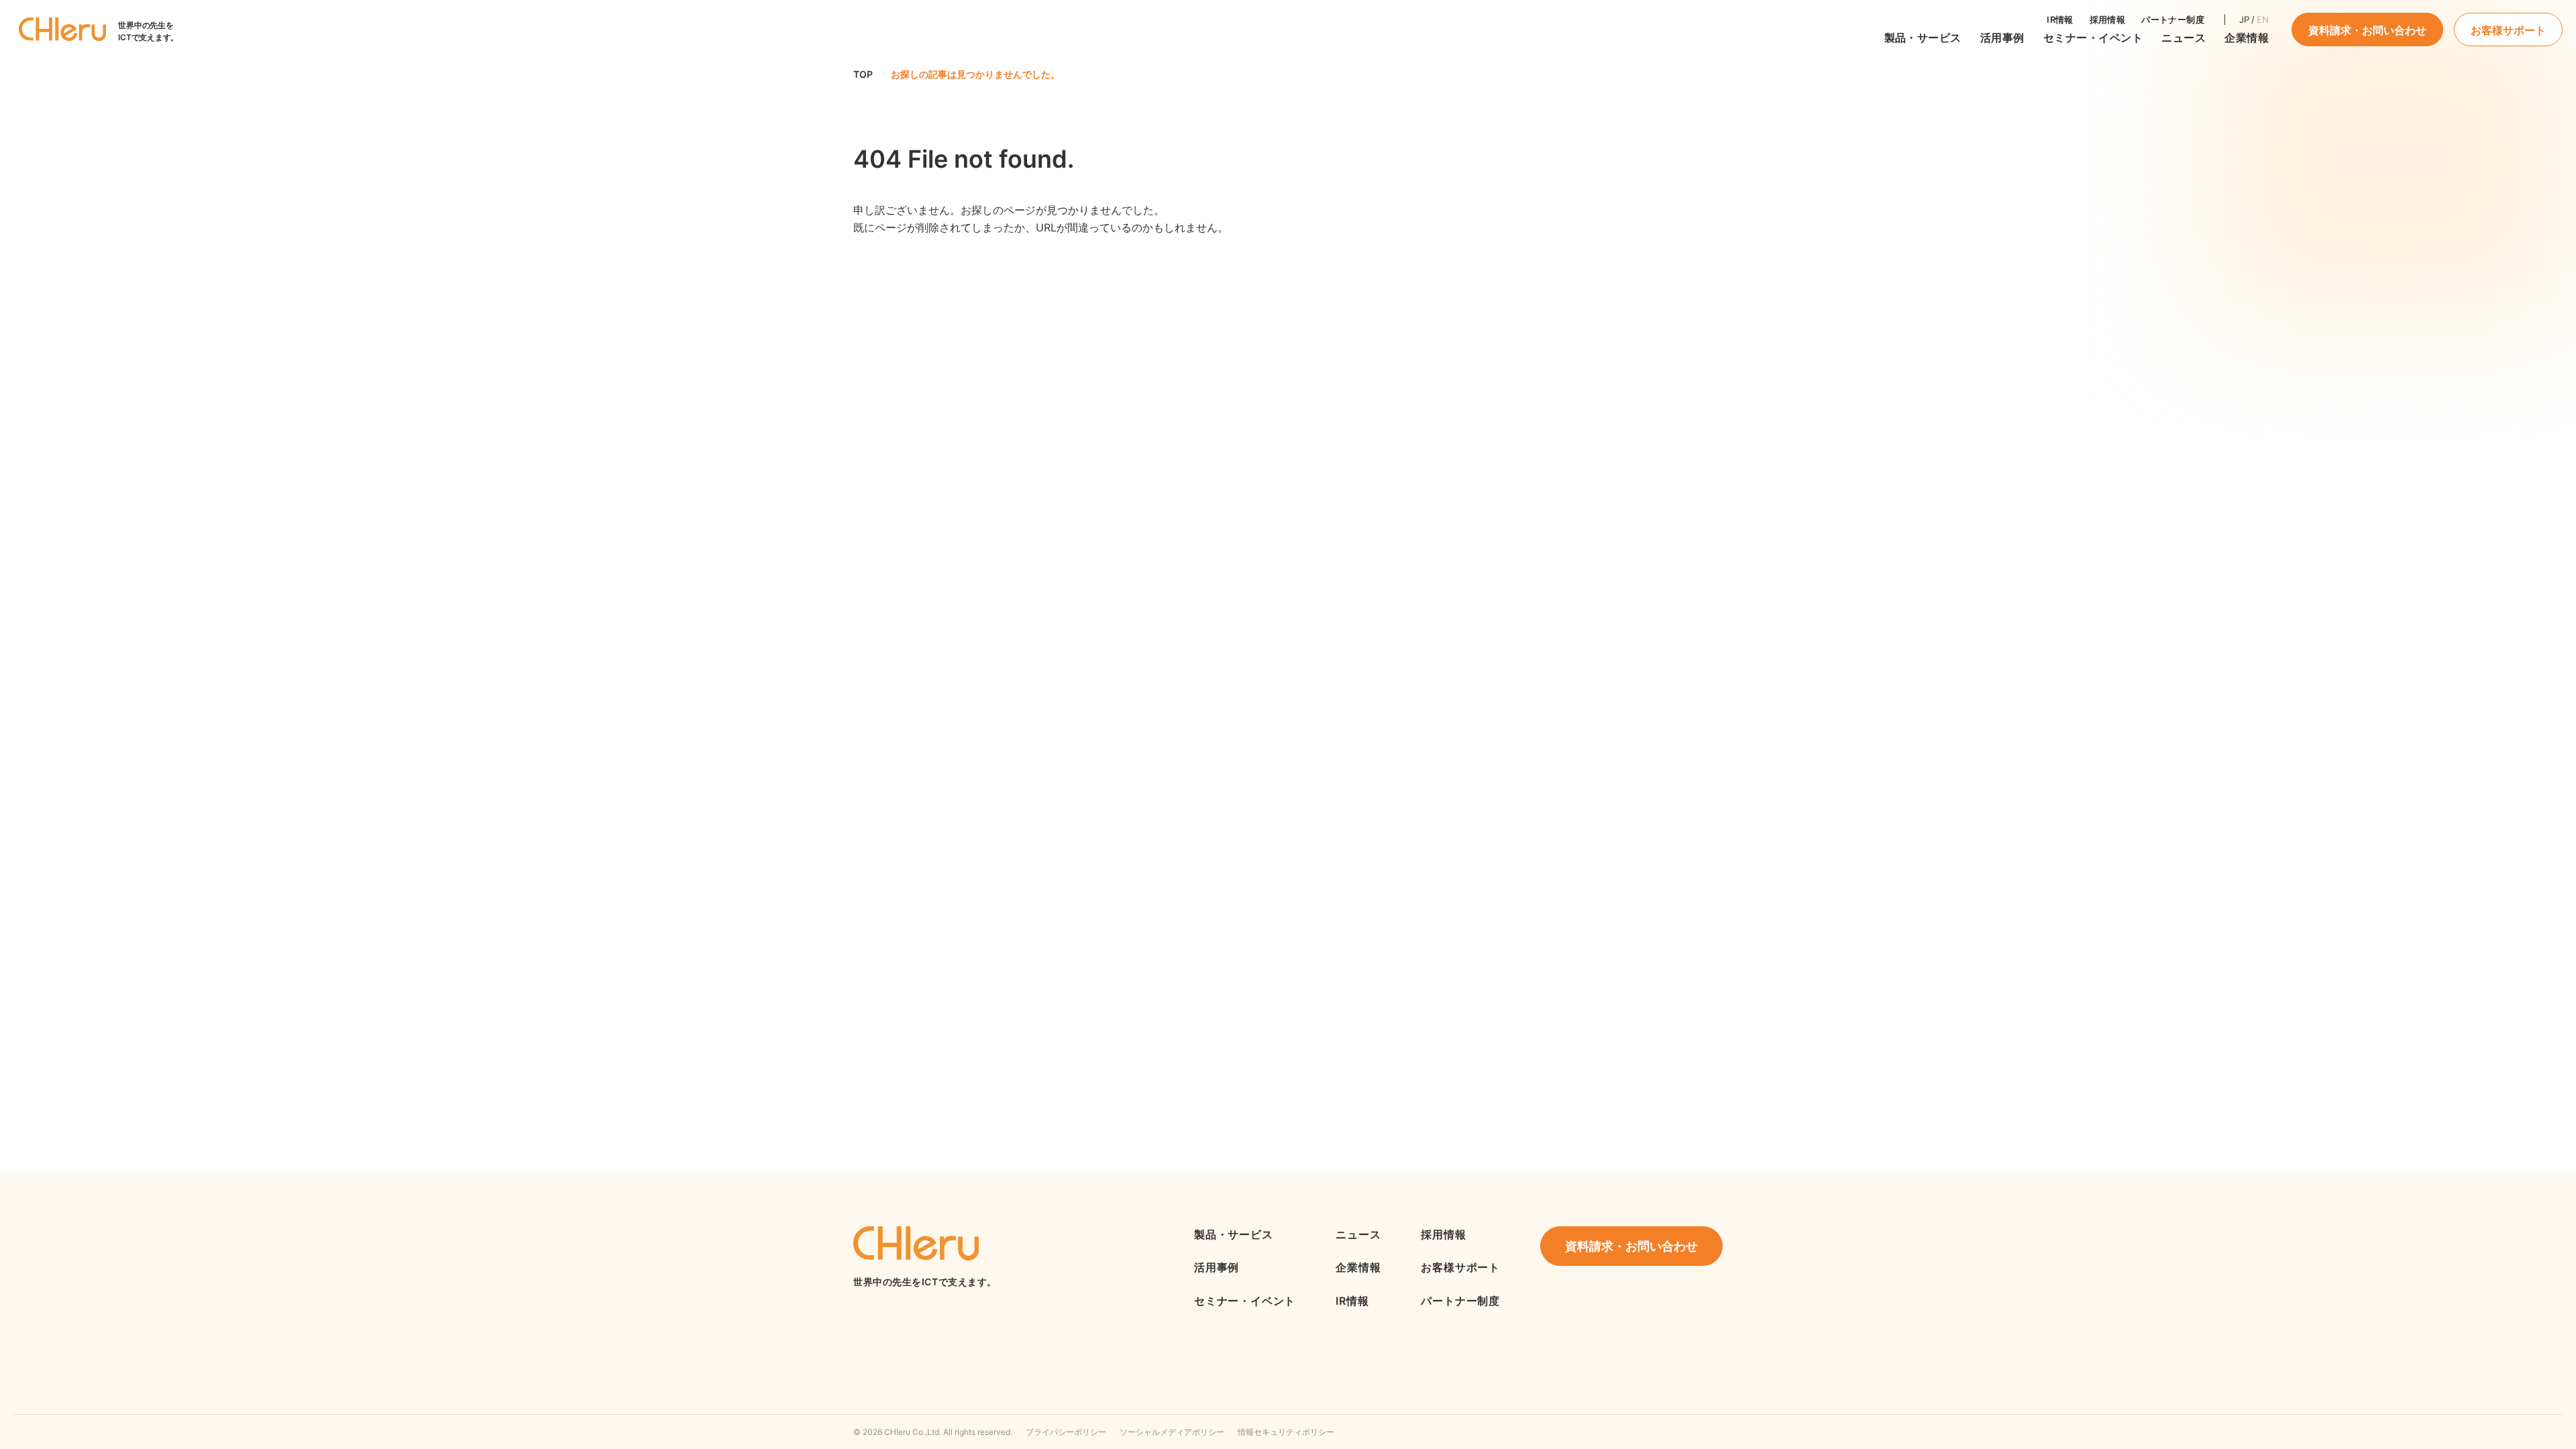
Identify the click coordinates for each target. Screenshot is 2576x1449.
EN (2263, 19)
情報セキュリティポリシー (1286, 1432)
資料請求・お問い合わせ (2367, 30)
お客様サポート (2508, 30)
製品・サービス (1923, 38)
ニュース (1358, 1234)
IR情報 (2060, 19)
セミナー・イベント (2093, 38)
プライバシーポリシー (1066, 1432)
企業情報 (2247, 38)
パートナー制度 (2173, 19)
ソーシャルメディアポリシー (1172, 1432)
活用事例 (2002, 38)
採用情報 (2108, 19)
